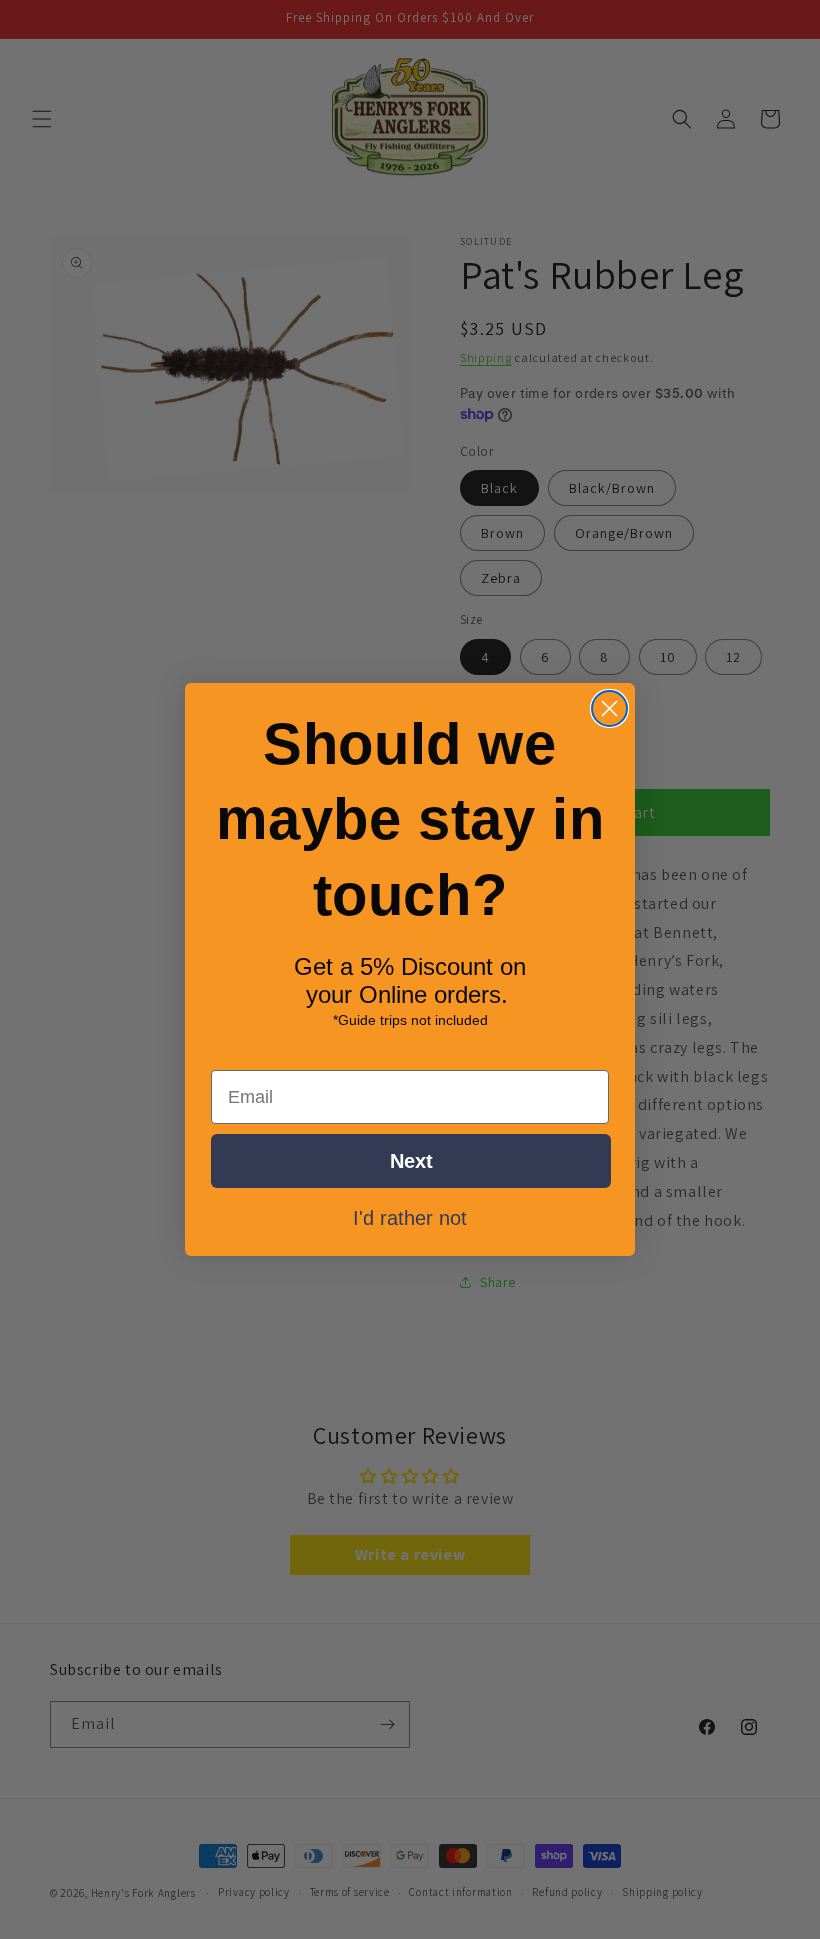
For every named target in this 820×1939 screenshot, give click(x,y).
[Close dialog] (609, 708)
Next (411, 1161)
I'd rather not (410, 1217)
